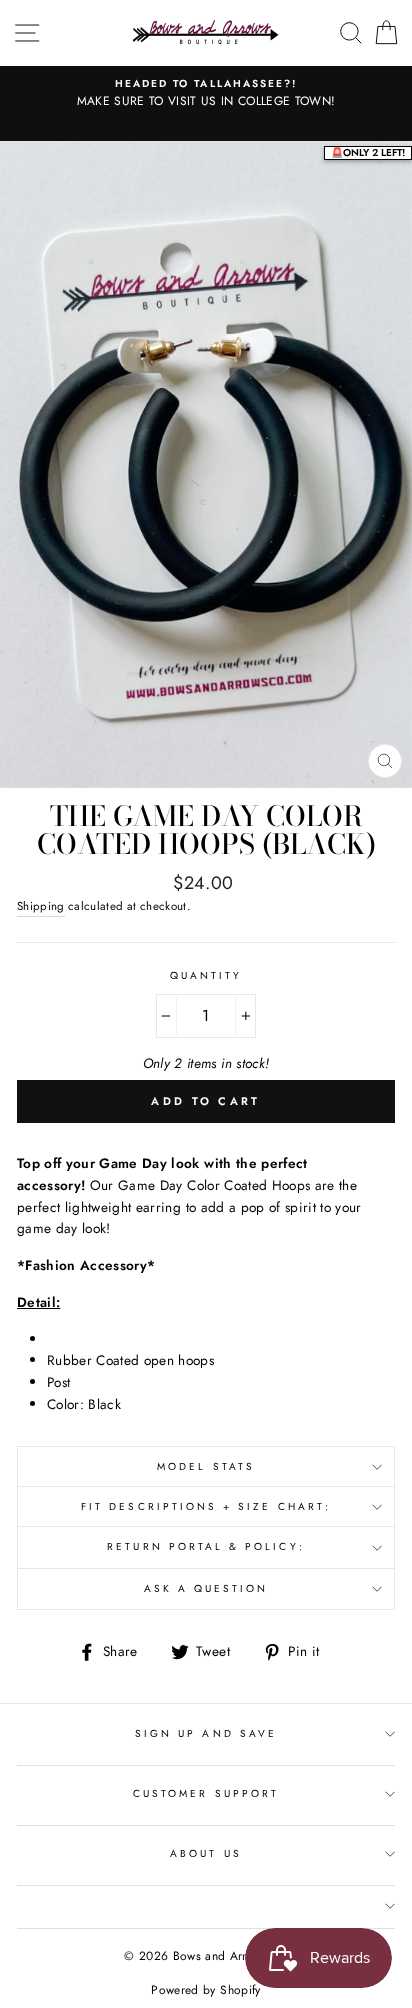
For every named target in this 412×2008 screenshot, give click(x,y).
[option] (206, 94)
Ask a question (206, 1588)
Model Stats (206, 1466)
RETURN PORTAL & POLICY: (205, 1546)
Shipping (41, 906)
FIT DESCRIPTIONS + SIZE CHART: (206, 1506)
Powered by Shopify (205, 1990)
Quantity (206, 975)
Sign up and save (206, 1733)
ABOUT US (205, 1853)
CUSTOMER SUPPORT (206, 1793)
